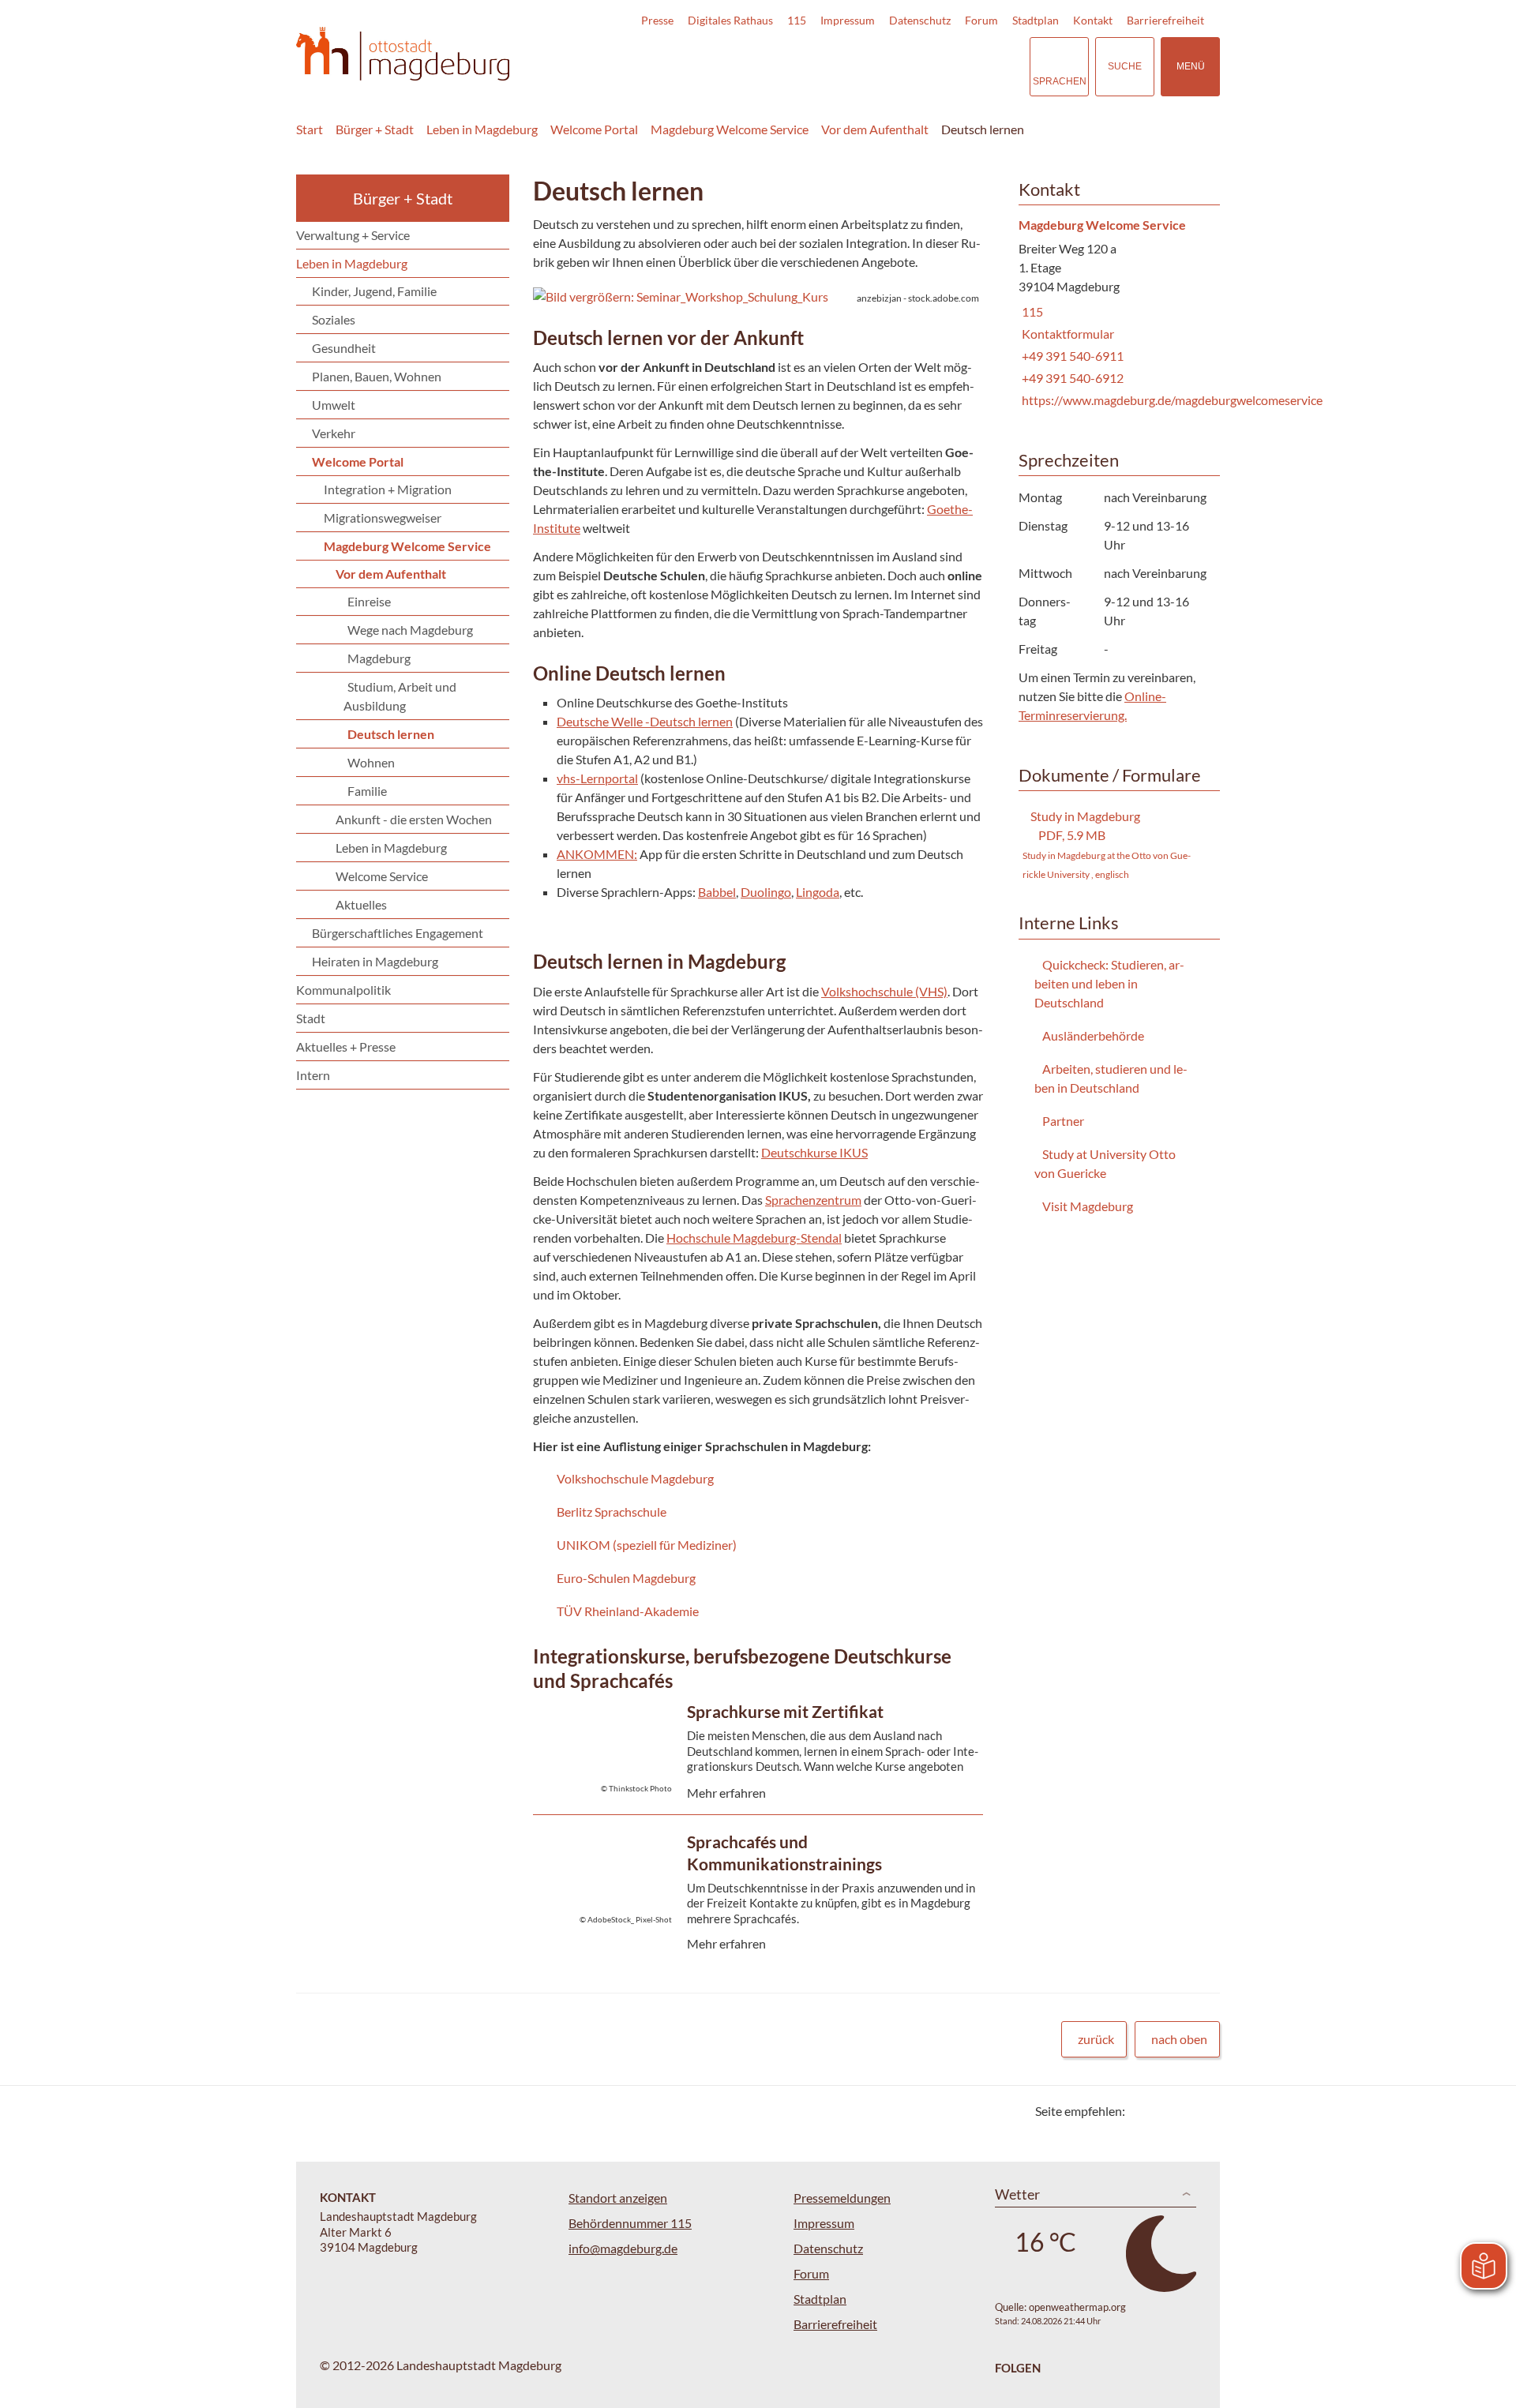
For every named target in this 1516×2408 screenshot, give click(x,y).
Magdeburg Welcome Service (730, 129)
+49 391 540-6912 (1071, 378)
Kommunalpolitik (343, 990)
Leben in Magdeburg (482, 129)
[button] (758, 297)
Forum (981, 20)
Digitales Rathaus (730, 20)
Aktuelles (361, 904)
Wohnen (371, 762)
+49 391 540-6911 (1071, 356)
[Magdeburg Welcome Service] (1113, 314)
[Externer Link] (907, 66)
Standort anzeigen (618, 2198)
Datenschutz (920, 20)
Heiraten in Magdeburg (375, 961)
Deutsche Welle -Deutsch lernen (645, 721)
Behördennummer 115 (630, 2223)
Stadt (311, 1018)
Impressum (848, 20)
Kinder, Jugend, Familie (374, 291)
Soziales (334, 319)
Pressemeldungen (842, 2198)
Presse (657, 20)
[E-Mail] (1182, 2111)
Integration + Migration (388, 489)
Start (310, 129)
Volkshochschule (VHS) (884, 991)
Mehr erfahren (754, 1779)
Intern (313, 1075)
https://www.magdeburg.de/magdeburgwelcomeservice (1171, 400)
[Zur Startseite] (403, 54)
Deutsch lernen (983, 129)
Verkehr (334, 433)
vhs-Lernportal (597, 778)
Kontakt (1093, 20)
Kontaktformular (1066, 334)
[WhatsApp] (1202, 2111)
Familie (367, 791)
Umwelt (334, 405)
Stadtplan (1036, 20)
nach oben (1179, 2039)
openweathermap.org (1077, 2307)
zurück (1096, 2039)
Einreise (369, 601)
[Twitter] (1143, 2111)
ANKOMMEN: (597, 854)
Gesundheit (344, 348)
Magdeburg (379, 658)
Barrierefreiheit (1165, 20)
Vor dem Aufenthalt (875, 129)
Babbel (717, 892)
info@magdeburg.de (623, 2248)
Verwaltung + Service (353, 235)
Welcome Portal (594, 129)
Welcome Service (382, 876)
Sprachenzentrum (813, 1200)
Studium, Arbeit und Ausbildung (400, 696)
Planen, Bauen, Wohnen (377, 376)
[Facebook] (1163, 2111)
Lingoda (818, 892)
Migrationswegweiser (383, 518)
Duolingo (766, 892)
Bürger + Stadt (375, 129)
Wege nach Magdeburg (410, 630)
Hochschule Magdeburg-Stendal (754, 1238)
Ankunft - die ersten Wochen (414, 819)
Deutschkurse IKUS (814, 1152)
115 (797, 20)
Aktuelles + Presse (346, 1046)
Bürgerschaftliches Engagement (398, 933)
